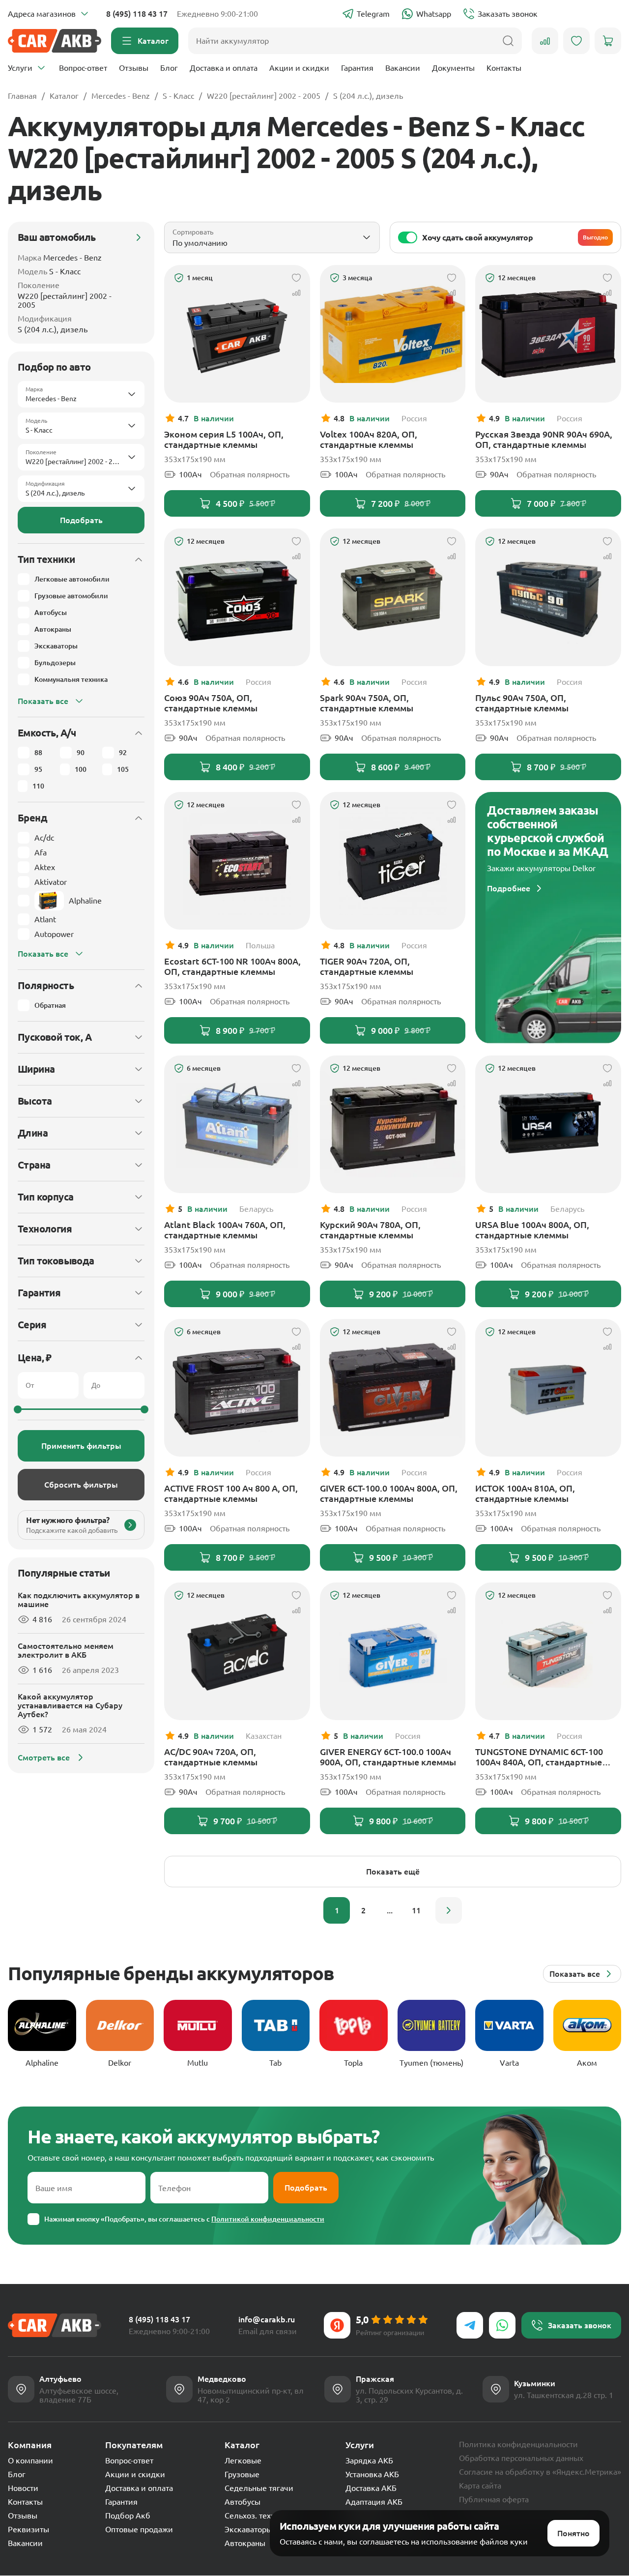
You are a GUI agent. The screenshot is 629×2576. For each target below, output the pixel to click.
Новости (23, 2488)
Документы (453, 68)
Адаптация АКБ (374, 2502)
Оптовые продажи (139, 2529)
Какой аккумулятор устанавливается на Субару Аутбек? (70, 1705)
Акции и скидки (299, 68)
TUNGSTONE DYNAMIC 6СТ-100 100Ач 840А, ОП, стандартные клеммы (539, 1757)
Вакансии (403, 68)
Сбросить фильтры (81, 1485)
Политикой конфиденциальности (268, 2219)
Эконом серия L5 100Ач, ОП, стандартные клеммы (224, 439)
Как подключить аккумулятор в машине (79, 1600)
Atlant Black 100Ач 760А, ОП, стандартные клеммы (225, 1230)
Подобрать (81, 520)
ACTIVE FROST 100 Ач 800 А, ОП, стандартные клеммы (231, 1493)
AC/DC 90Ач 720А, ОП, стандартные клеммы (211, 1757)
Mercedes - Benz (121, 96)
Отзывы (134, 68)
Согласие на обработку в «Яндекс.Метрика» (540, 2472)
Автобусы (243, 2502)
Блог (169, 68)
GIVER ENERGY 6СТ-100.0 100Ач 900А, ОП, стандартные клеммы (388, 1757)
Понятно (573, 2533)
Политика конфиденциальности (518, 2444)
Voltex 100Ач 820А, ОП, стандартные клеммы (369, 439)
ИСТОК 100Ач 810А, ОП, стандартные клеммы (525, 1493)
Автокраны (245, 2543)
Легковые (243, 2460)
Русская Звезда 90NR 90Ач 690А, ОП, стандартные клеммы (544, 439)
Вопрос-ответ (83, 68)
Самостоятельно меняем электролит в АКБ (66, 1650)
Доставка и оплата (224, 68)
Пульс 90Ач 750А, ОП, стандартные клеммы (522, 703)
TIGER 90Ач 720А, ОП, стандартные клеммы (367, 966)
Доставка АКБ (371, 2488)
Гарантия (357, 68)
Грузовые (242, 2474)
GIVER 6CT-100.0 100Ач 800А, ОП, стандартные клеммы (389, 1493)
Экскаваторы (248, 2529)
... (390, 1910)
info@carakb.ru (267, 2319)
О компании (30, 2460)
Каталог (64, 96)
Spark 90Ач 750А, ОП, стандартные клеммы (367, 703)
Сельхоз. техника (257, 2516)
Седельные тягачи (259, 2488)
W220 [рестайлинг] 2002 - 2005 (264, 96)
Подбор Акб (128, 2516)
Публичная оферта (494, 2499)
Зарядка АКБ (369, 2460)
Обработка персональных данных (521, 2458)
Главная (22, 96)
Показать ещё (393, 1872)
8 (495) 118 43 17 (137, 14)
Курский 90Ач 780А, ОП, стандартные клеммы (370, 1230)
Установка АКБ (372, 2474)
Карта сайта (480, 2486)
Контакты (504, 68)
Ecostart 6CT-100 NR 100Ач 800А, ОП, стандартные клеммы (232, 966)
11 (416, 1910)
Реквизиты (29, 2529)
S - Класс (178, 96)
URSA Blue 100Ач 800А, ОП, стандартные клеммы (532, 1230)
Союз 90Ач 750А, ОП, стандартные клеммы (211, 703)
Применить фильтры (81, 1446)
